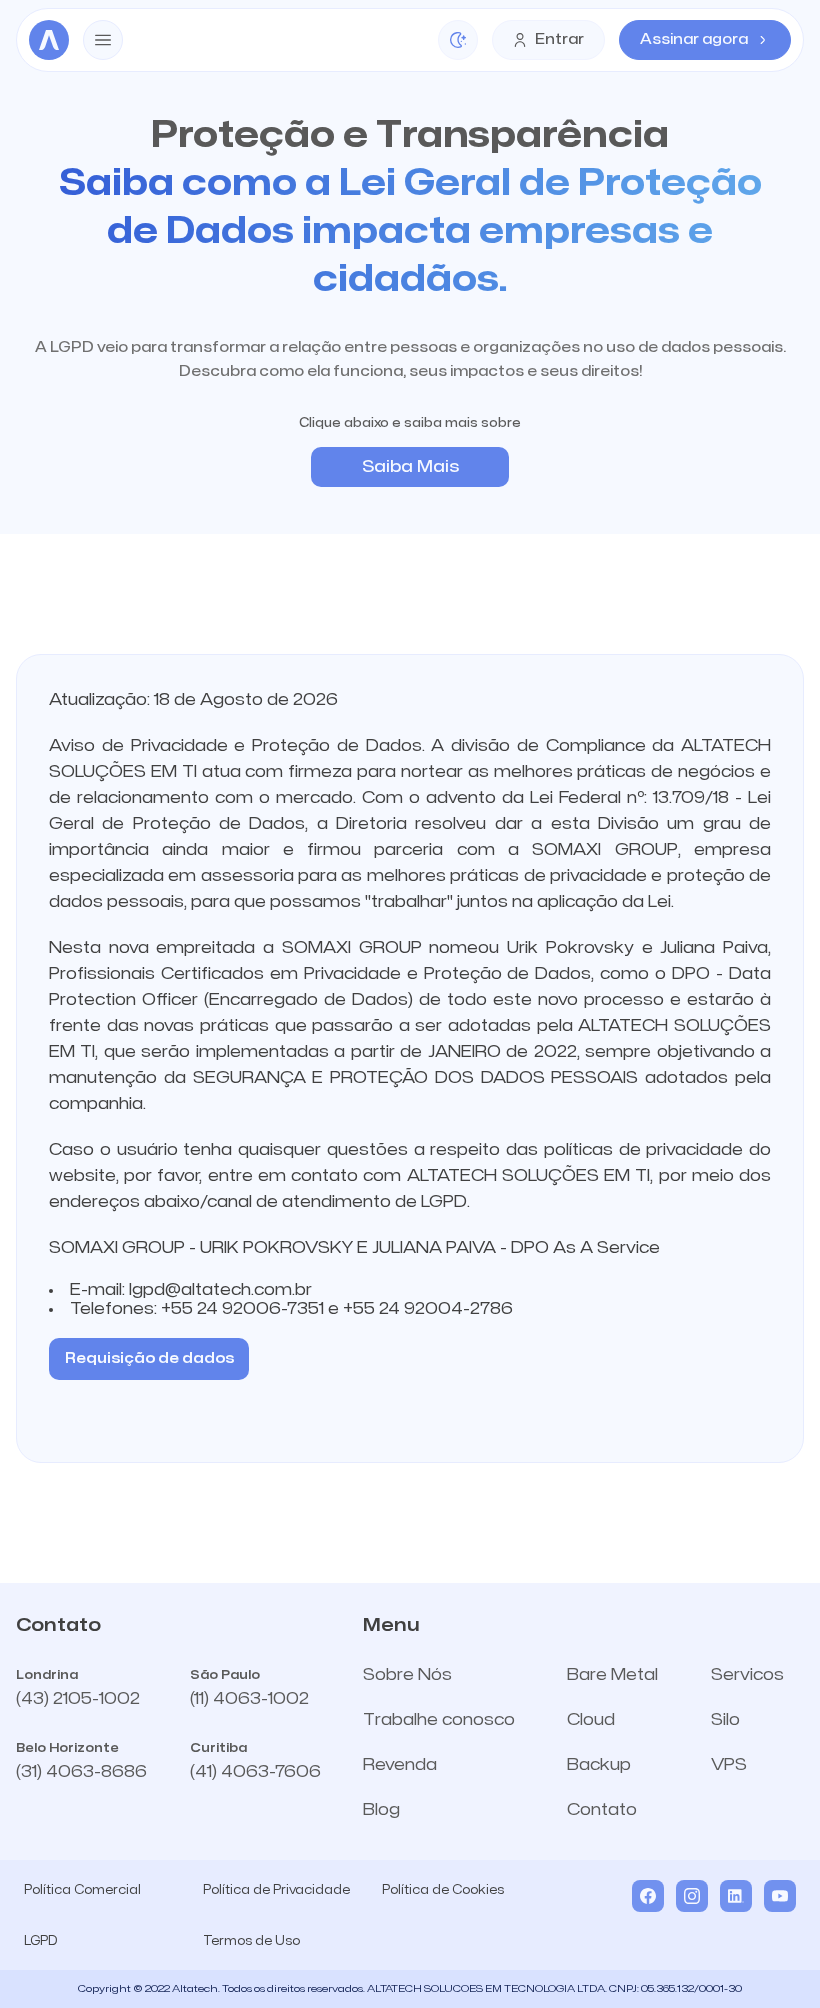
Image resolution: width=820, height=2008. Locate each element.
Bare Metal (612, 1675)
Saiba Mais (410, 467)
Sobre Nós (407, 1675)
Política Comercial (82, 1890)
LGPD (40, 1941)
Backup (599, 1765)
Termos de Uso (251, 1941)
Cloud (591, 1720)
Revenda (400, 1765)
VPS (729, 1765)
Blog (381, 1810)
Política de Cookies (443, 1890)
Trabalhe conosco (439, 1720)
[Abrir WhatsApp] (770, 1957)
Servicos (747, 1675)
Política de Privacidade (276, 1890)
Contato (602, 1810)
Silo (725, 1720)
